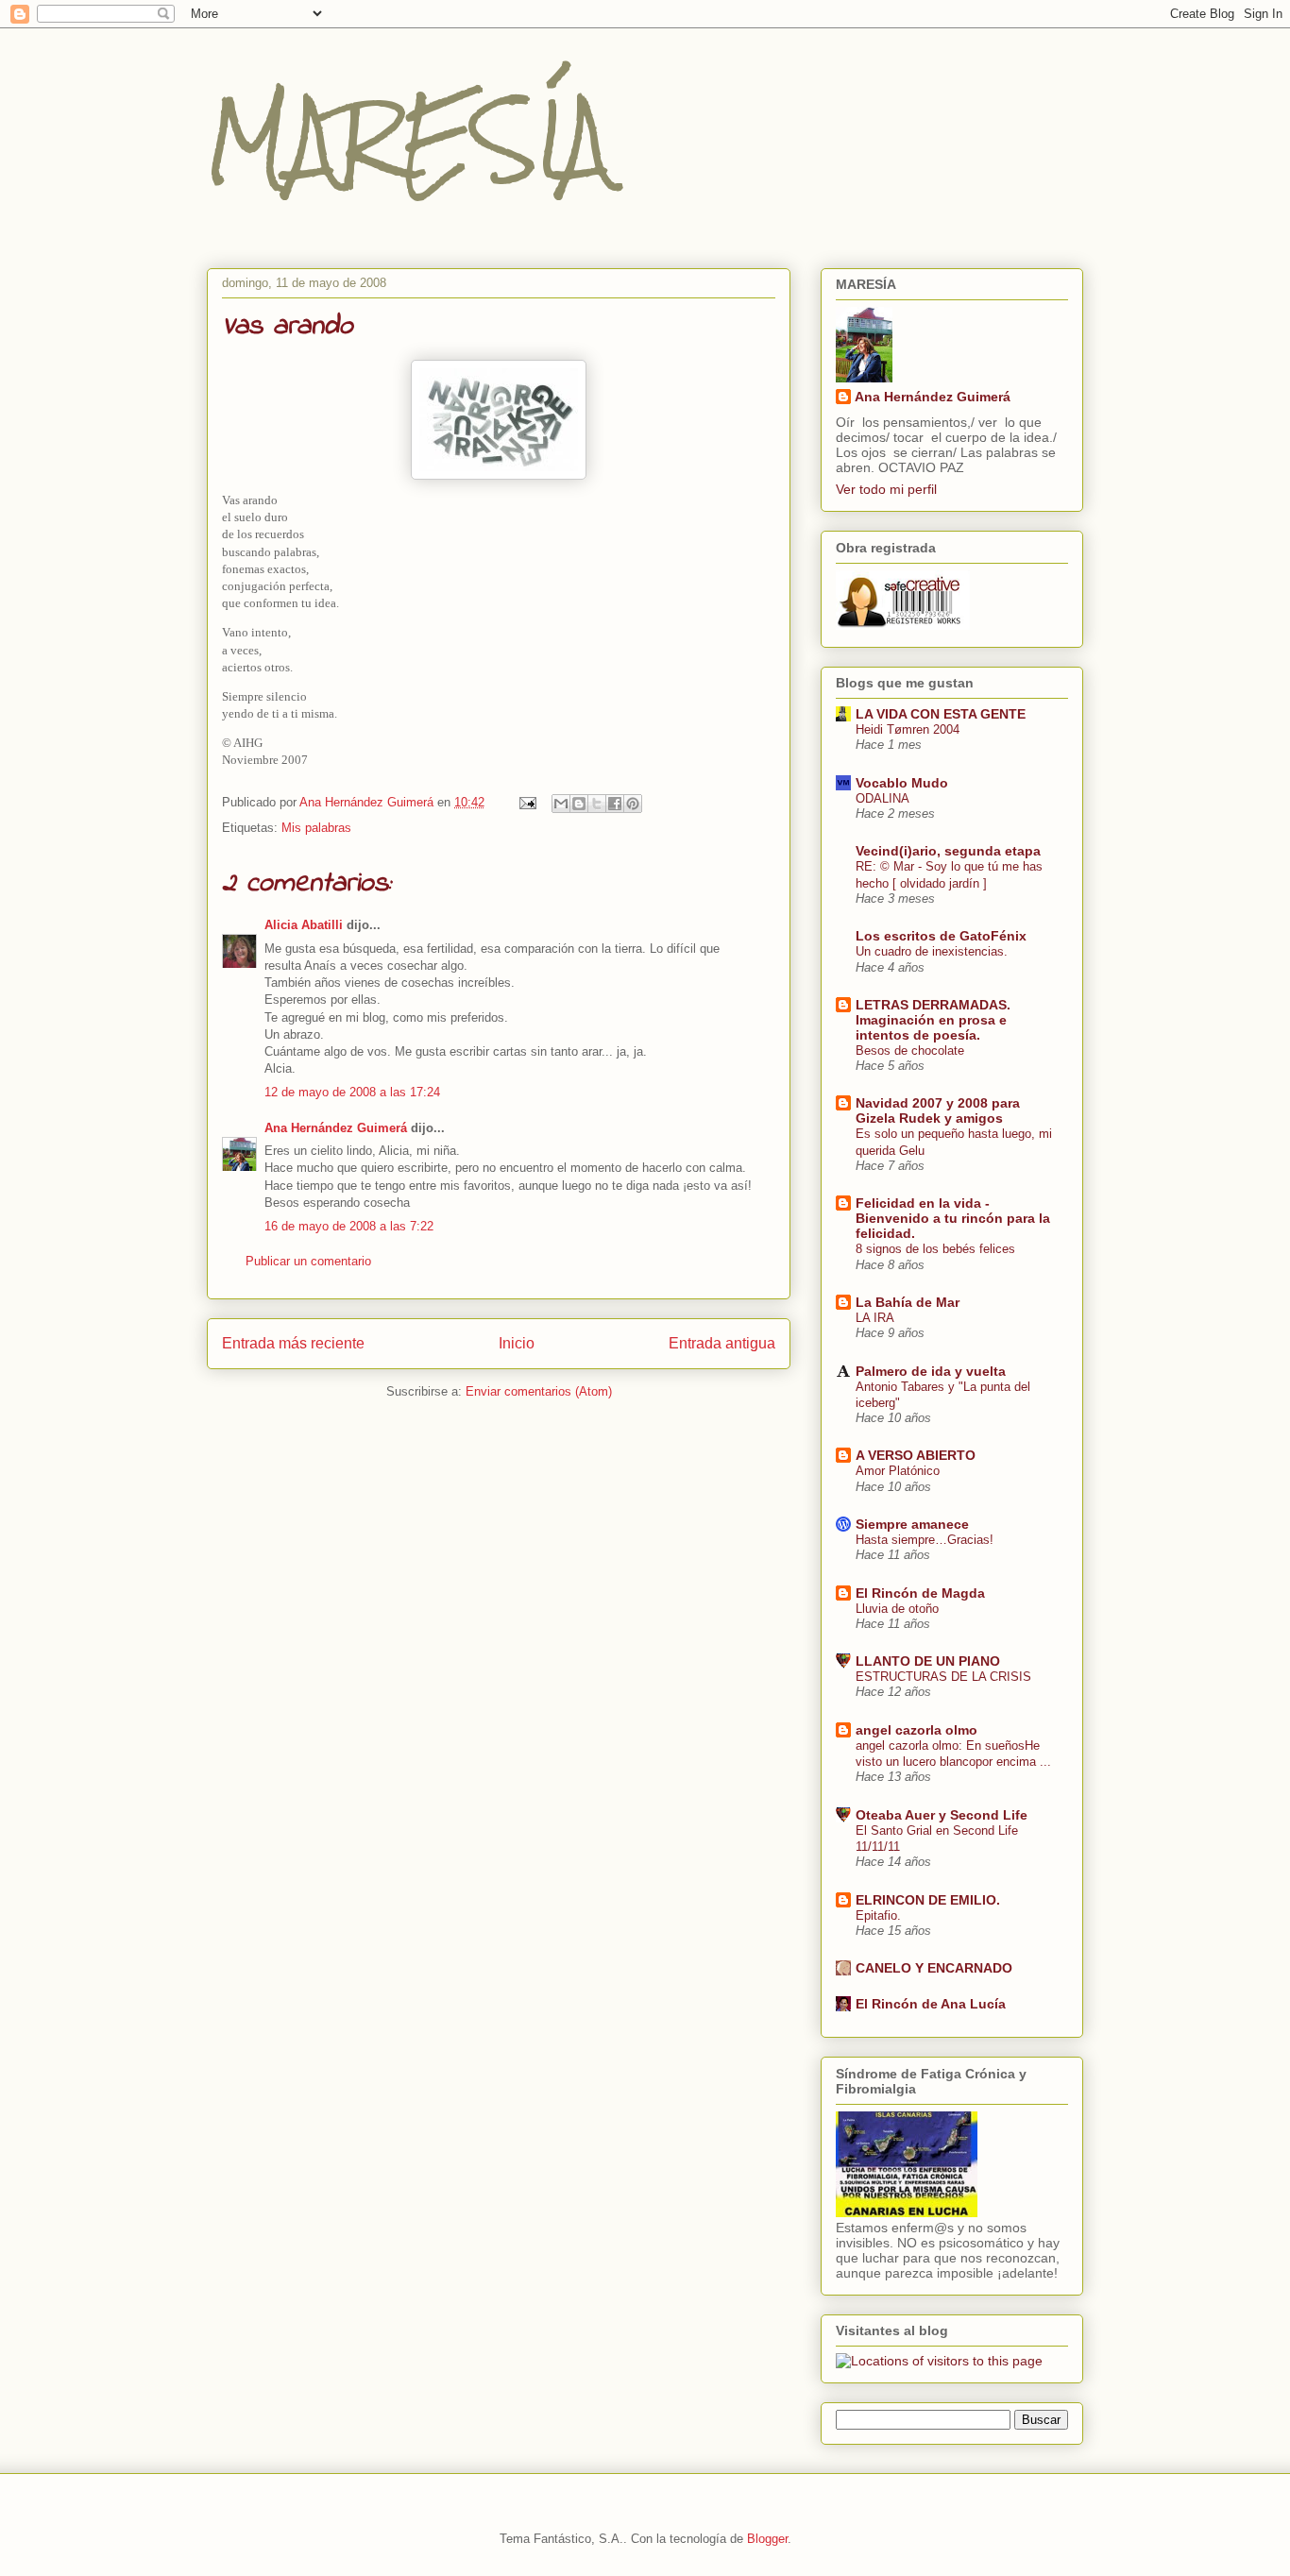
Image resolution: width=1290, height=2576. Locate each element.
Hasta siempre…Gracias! (925, 1540)
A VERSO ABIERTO (916, 1455)
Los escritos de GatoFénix (941, 936)
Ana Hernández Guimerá (336, 1128)
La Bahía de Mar (908, 1302)
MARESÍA (409, 139)
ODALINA (883, 798)
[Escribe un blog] (579, 804)
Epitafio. (878, 1915)
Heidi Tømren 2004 (908, 729)
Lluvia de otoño (897, 1609)
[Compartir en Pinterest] (633, 804)
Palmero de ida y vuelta (931, 1371)
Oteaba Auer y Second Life (942, 1815)
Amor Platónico (898, 1471)
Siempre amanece (912, 1524)
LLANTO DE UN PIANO (928, 1661)
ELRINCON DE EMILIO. (928, 1900)
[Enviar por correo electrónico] (561, 804)
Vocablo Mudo (902, 783)
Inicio (517, 1343)
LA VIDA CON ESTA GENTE (941, 714)
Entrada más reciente (293, 1343)
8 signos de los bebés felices (935, 1249)
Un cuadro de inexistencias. (932, 951)
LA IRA (875, 1318)
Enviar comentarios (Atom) (539, 1391)
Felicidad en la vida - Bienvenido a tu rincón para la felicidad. (953, 1218)
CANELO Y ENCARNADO (934, 1968)
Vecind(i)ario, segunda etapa (948, 851)
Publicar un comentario (308, 1261)
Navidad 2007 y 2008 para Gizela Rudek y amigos (938, 1110)
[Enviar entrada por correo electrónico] (526, 802)
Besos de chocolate (910, 1051)
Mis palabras (316, 828)
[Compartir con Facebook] (615, 804)
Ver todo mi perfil (886, 489)
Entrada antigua (722, 1343)
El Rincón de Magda (920, 1593)
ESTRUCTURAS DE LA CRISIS (943, 1677)
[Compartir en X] (597, 804)
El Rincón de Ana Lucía (931, 2004)
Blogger (767, 2539)
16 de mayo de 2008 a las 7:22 (349, 1226)
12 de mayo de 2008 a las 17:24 (352, 1092)
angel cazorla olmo (917, 1730)
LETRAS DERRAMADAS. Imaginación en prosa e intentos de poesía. (933, 1020)
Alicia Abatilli (304, 925)
